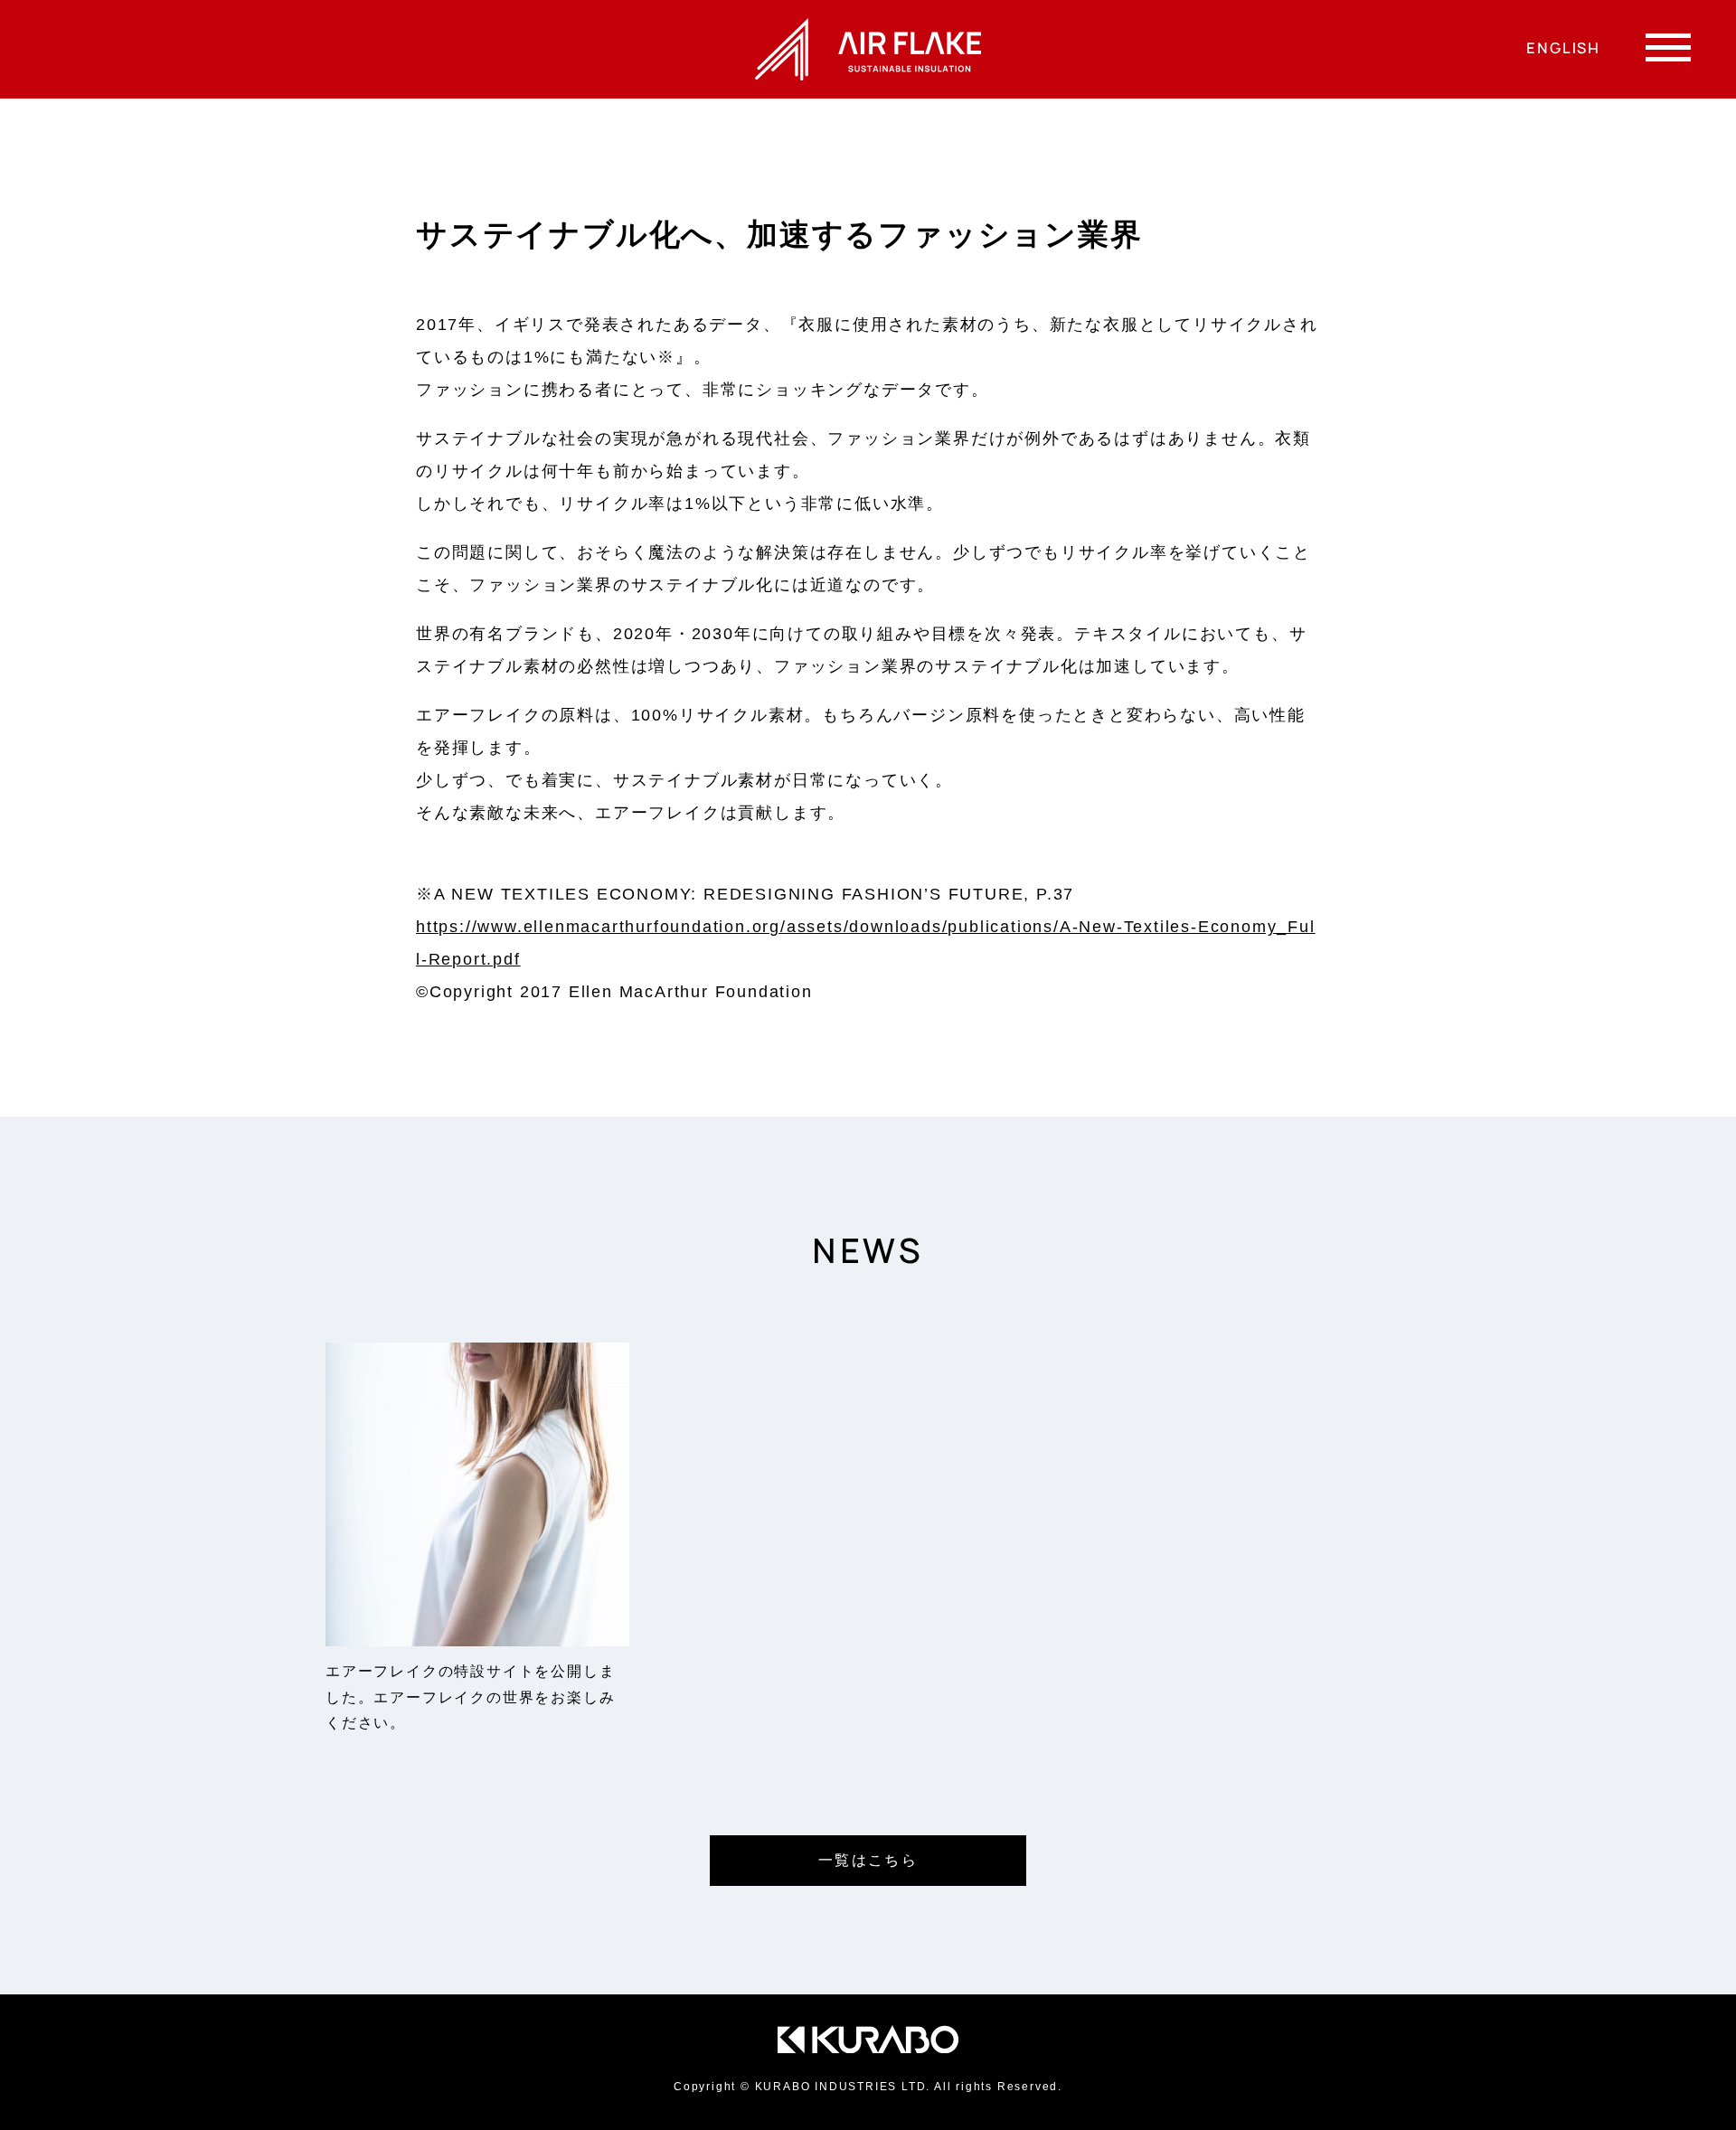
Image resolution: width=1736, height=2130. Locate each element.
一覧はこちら (868, 1860)
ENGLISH (1563, 48)
